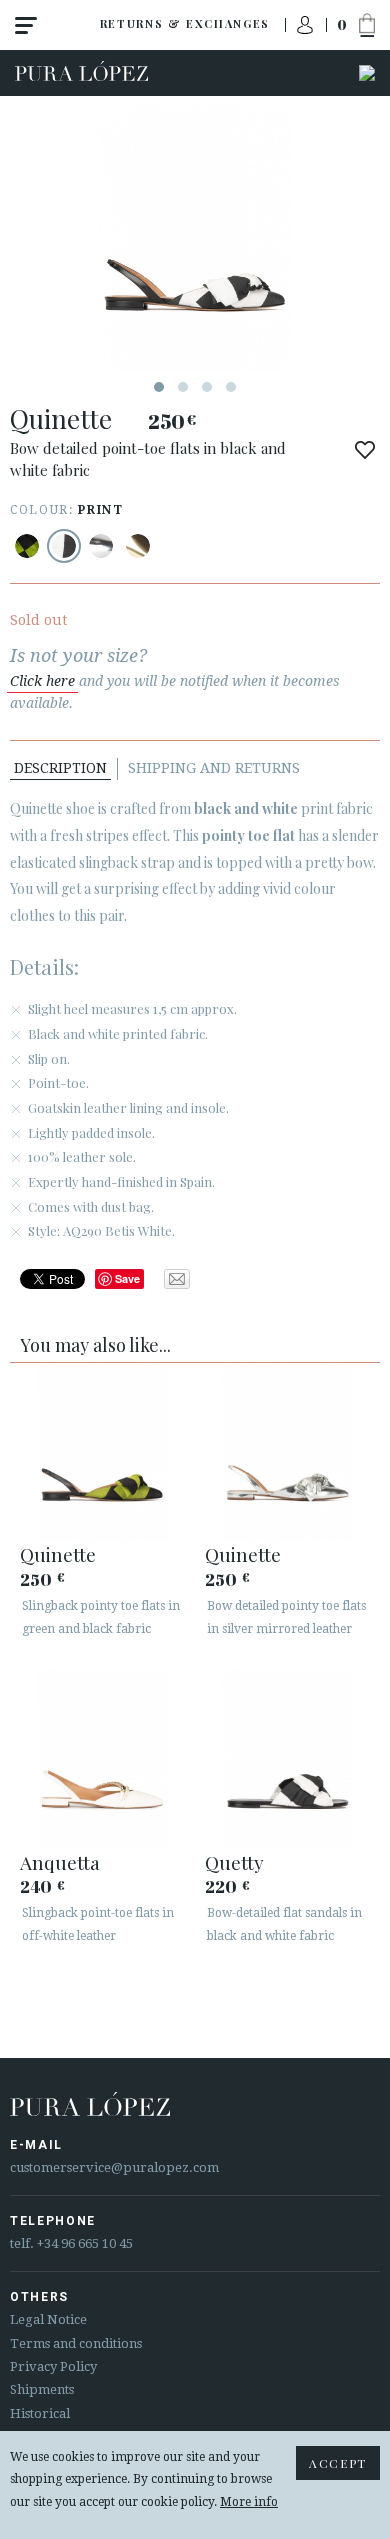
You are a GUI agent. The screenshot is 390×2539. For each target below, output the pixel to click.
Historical (40, 2413)
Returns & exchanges (185, 23)
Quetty (234, 1862)
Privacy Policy (53, 2366)
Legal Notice (48, 2319)
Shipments (42, 2389)
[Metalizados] (101, 546)
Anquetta (60, 1862)
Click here (42, 681)
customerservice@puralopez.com (114, 2167)
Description (60, 768)
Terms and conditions (76, 2343)
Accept (338, 2463)
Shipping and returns (214, 768)
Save (127, 1278)
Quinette (58, 1554)
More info (249, 2502)
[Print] (27, 546)
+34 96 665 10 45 (85, 2243)
